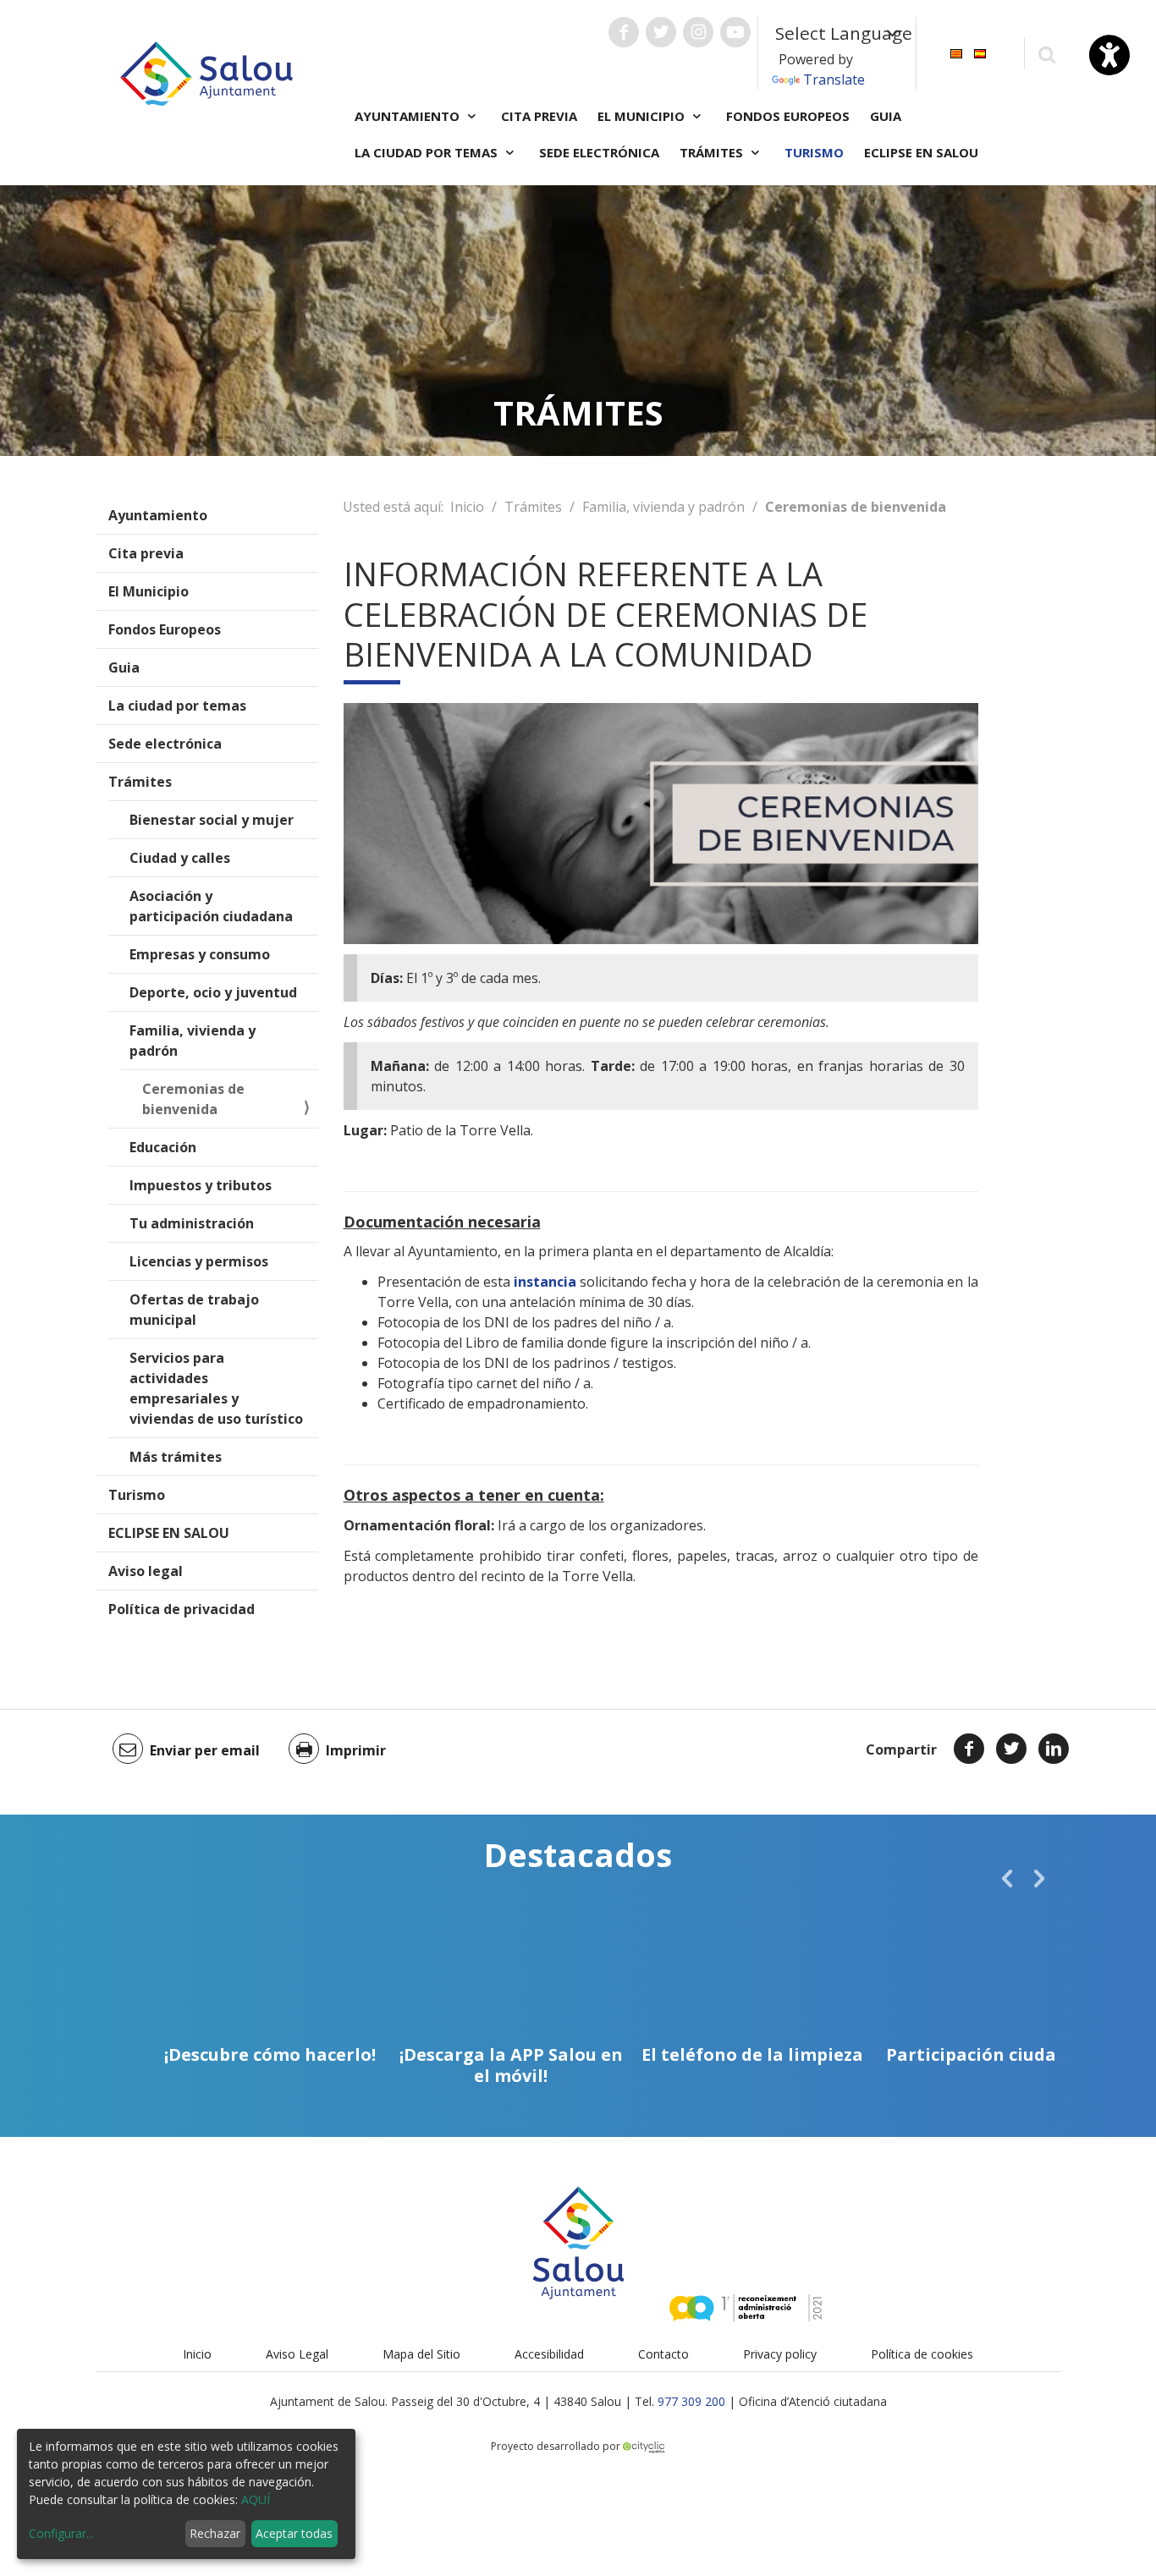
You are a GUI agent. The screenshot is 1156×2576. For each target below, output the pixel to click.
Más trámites (176, 1457)
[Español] (980, 52)
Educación (163, 1147)
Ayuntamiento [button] (409, 116)
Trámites (140, 782)
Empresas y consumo (200, 954)
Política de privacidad (182, 1609)
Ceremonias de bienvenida (193, 1099)
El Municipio (149, 591)
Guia (886, 116)
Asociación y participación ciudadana (211, 906)
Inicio (467, 507)
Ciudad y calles (180, 858)
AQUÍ (256, 2499)
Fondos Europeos (788, 116)
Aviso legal (146, 1571)
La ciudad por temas (177, 706)
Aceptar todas (294, 2533)
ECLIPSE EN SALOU (921, 152)
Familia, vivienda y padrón (193, 1041)
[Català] (956, 52)
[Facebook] (969, 1749)
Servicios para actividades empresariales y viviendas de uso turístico (216, 1388)
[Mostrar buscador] (1046, 54)
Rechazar (215, 2533)
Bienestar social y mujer (212, 820)
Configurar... (61, 2533)
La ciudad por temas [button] (428, 152)
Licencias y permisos (199, 1261)
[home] (206, 72)
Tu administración (192, 1223)
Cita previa (539, 116)
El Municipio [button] (643, 116)
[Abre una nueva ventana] (624, 32)
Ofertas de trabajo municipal (194, 1310)
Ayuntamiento (158, 515)
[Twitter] (1011, 1749)
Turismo (814, 152)
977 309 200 (691, 2401)
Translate (834, 80)
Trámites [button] (713, 152)
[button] (1007, 1878)
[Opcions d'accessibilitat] (1109, 55)
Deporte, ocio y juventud (213, 992)
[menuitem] (956, 52)
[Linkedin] (1054, 1749)
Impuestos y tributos (201, 1185)
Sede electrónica (599, 152)
